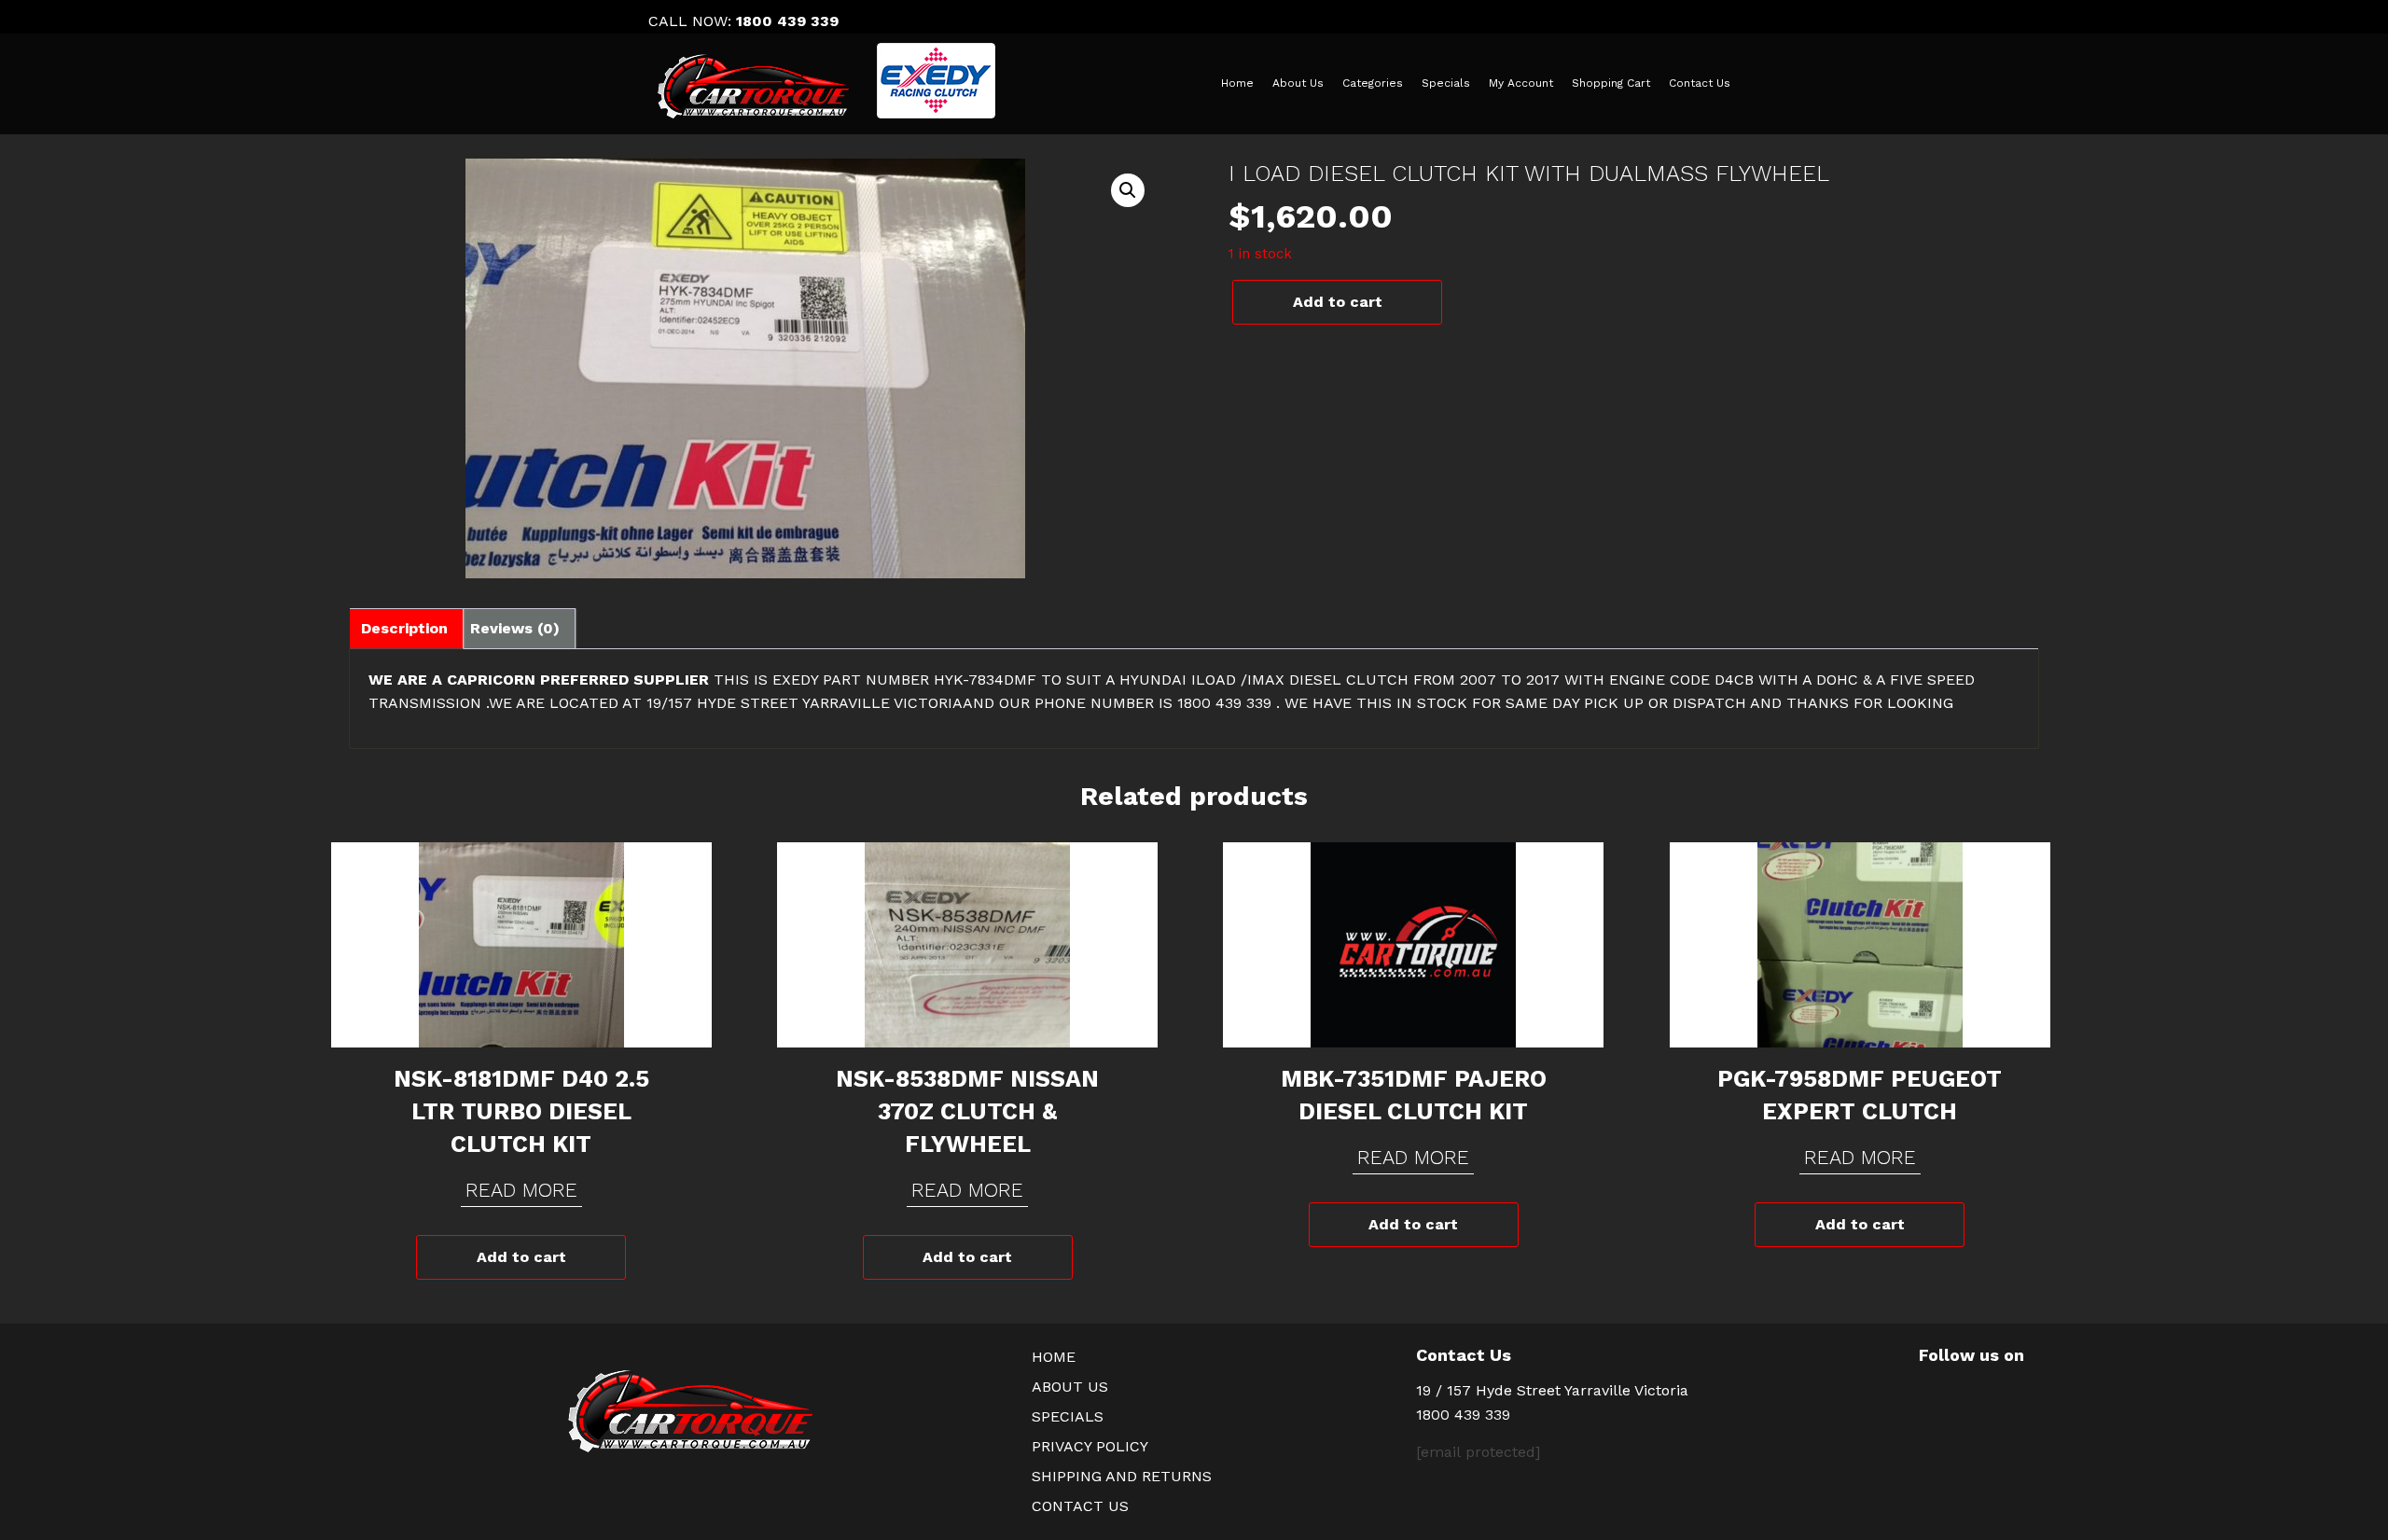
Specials (1446, 83)
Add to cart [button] (521, 1257)
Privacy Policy (1090, 1446)
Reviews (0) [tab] (515, 628)
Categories (1373, 83)
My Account (1521, 83)
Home (1237, 83)
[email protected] (1478, 1452)
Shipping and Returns (1122, 1476)
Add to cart (1338, 302)
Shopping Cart (1611, 83)
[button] (1128, 190)
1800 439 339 (787, 21)
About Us (1298, 83)
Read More (521, 1190)
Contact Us (1700, 83)
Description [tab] (404, 628)
